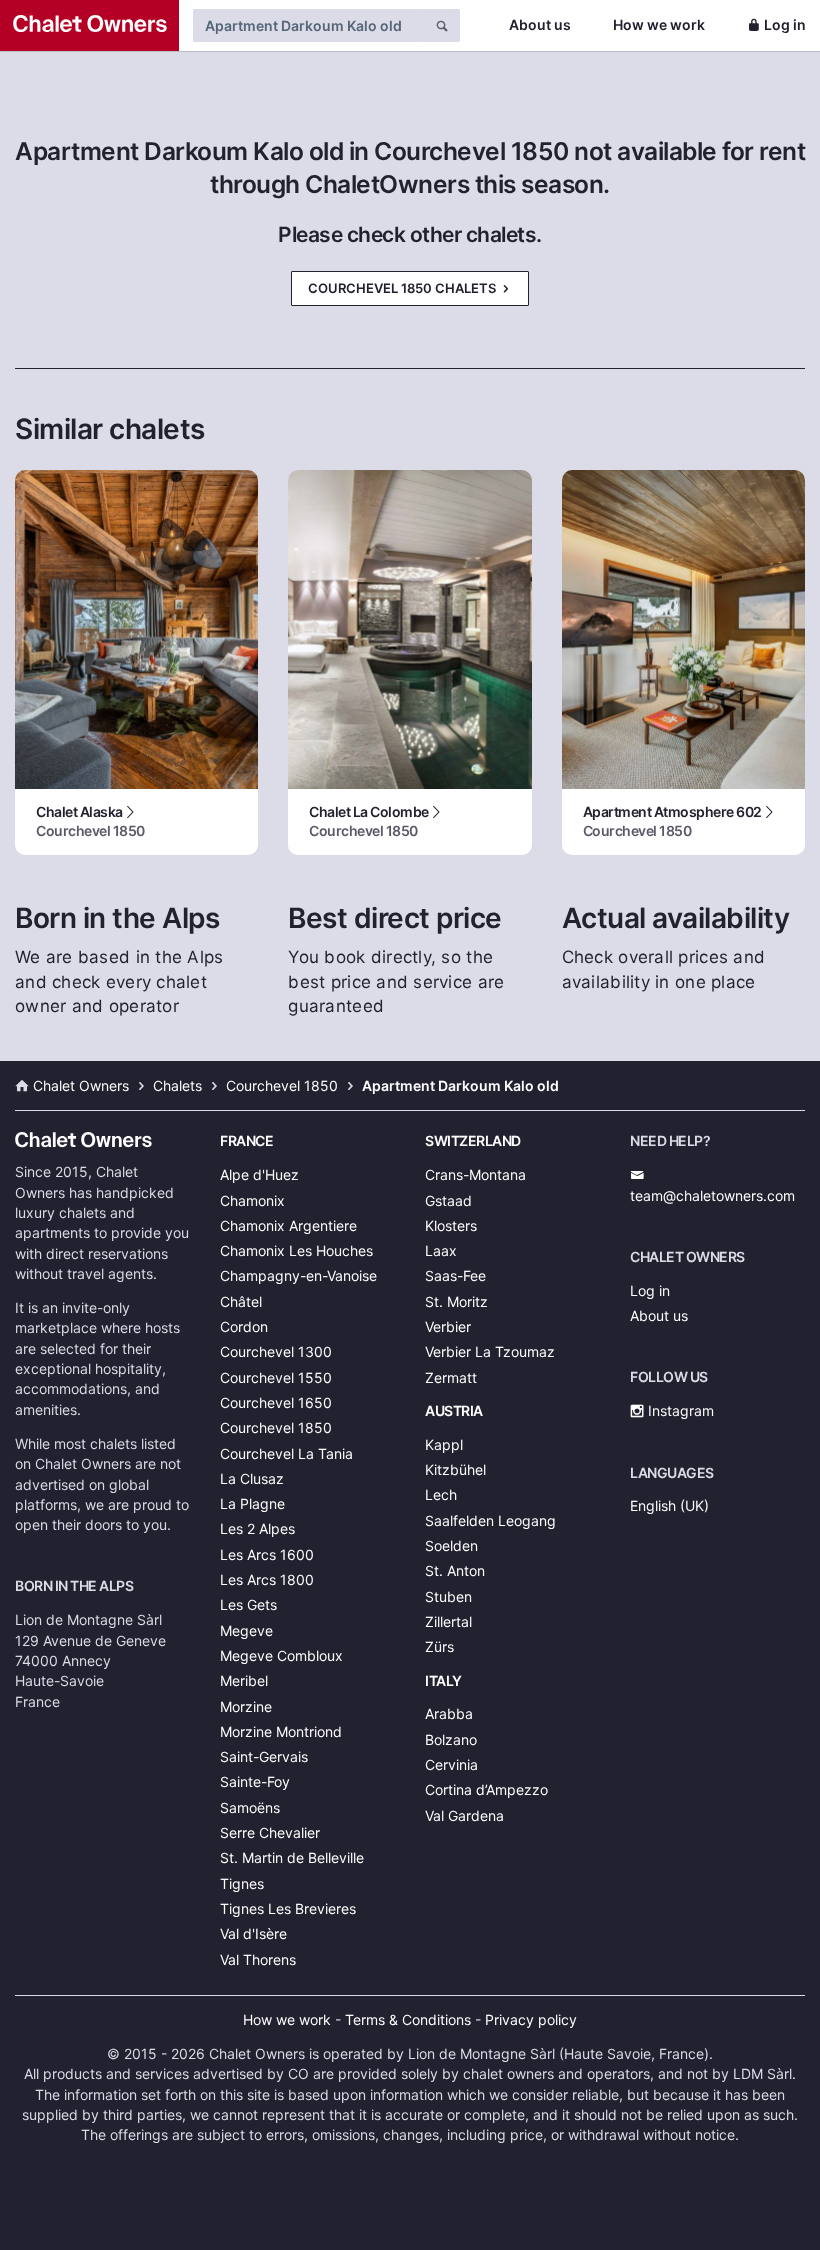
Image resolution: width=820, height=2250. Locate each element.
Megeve (246, 1630)
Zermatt (451, 1377)
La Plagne (252, 1503)
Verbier (448, 1326)
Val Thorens (258, 1959)
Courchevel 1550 (276, 1377)
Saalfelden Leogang (490, 1520)
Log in (785, 24)
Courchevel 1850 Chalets (403, 288)
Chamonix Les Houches (296, 1250)
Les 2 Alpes (257, 1528)
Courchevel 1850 (276, 1427)
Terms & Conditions (408, 2019)
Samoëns (250, 1807)
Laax (441, 1250)
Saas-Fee (455, 1275)
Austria (454, 1410)
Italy (443, 1680)
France (246, 1140)
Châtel (241, 1301)
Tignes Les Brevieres (288, 1908)
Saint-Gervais (264, 1756)
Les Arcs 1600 (267, 1554)
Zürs (439, 1646)
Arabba (449, 1713)
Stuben (448, 1596)
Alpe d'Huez (259, 1174)
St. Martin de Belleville (292, 1857)
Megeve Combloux (281, 1655)
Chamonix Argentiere (288, 1225)
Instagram (679, 1410)
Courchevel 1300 (276, 1351)
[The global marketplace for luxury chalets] (89, 25)
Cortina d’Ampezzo (486, 1789)
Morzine (246, 1706)
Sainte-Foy (255, 1781)
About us (540, 24)
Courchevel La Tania (286, 1453)
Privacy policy (531, 2019)
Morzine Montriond (281, 1731)
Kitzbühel (455, 1469)
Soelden (451, 1545)
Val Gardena (464, 1815)
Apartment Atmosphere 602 (672, 821)
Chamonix (252, 1200)
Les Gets (248, 1604)
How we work (659, 24)
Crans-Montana (475, 1174)
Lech (441, 1494)
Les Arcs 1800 (267, 1579)
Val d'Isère (253, 1933)
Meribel (244, 1680)
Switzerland (473, 1140)
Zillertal (448, 1621)
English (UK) (669, 1505)
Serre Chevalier (270, 1832)
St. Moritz (456, 1301)
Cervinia (451, 1764)
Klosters (451, 1225)
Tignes (242, 1883)
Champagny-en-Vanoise (298, 1275)
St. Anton (455, 1570)
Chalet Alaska (90, 821)
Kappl (444, 1444)
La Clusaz (252, 1478)
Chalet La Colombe (369, 821)
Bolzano (451, 1739)
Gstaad (448, 1200)
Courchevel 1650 (276, 1402)
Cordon (244, 1326)
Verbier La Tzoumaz (490, 1351)
